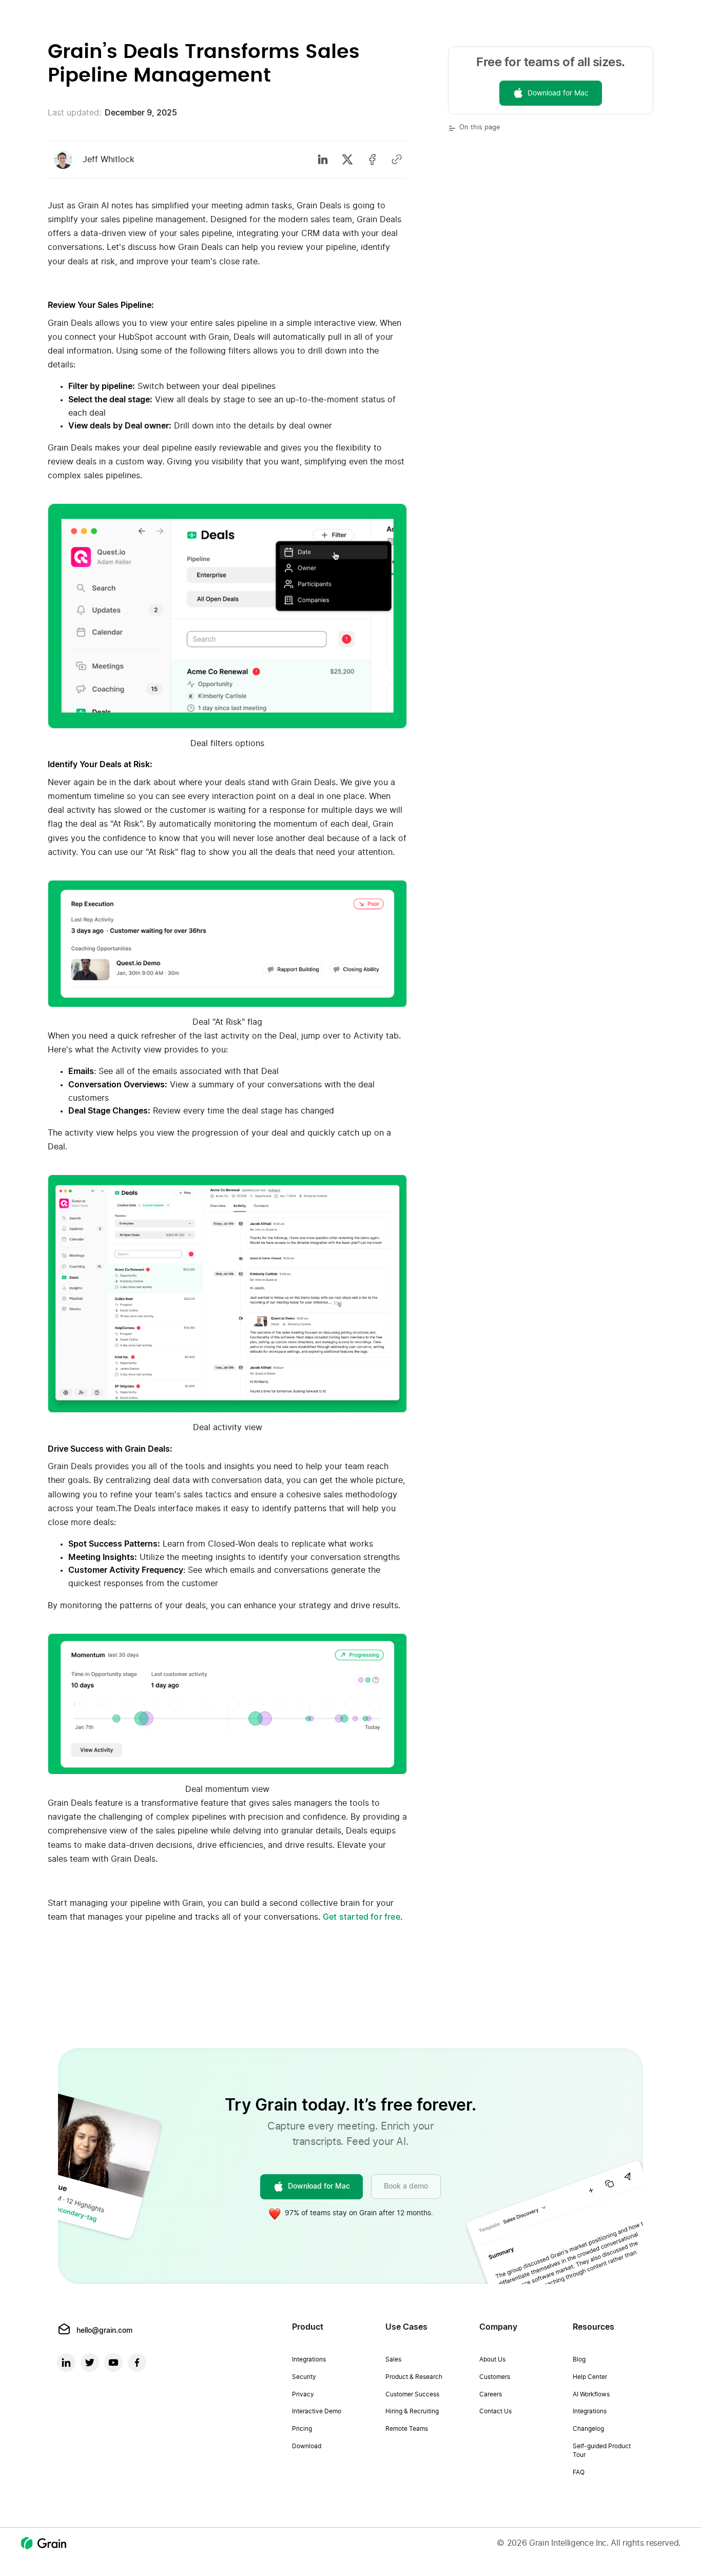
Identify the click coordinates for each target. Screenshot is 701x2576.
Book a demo (406, 2187)
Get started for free (362, 1917)
